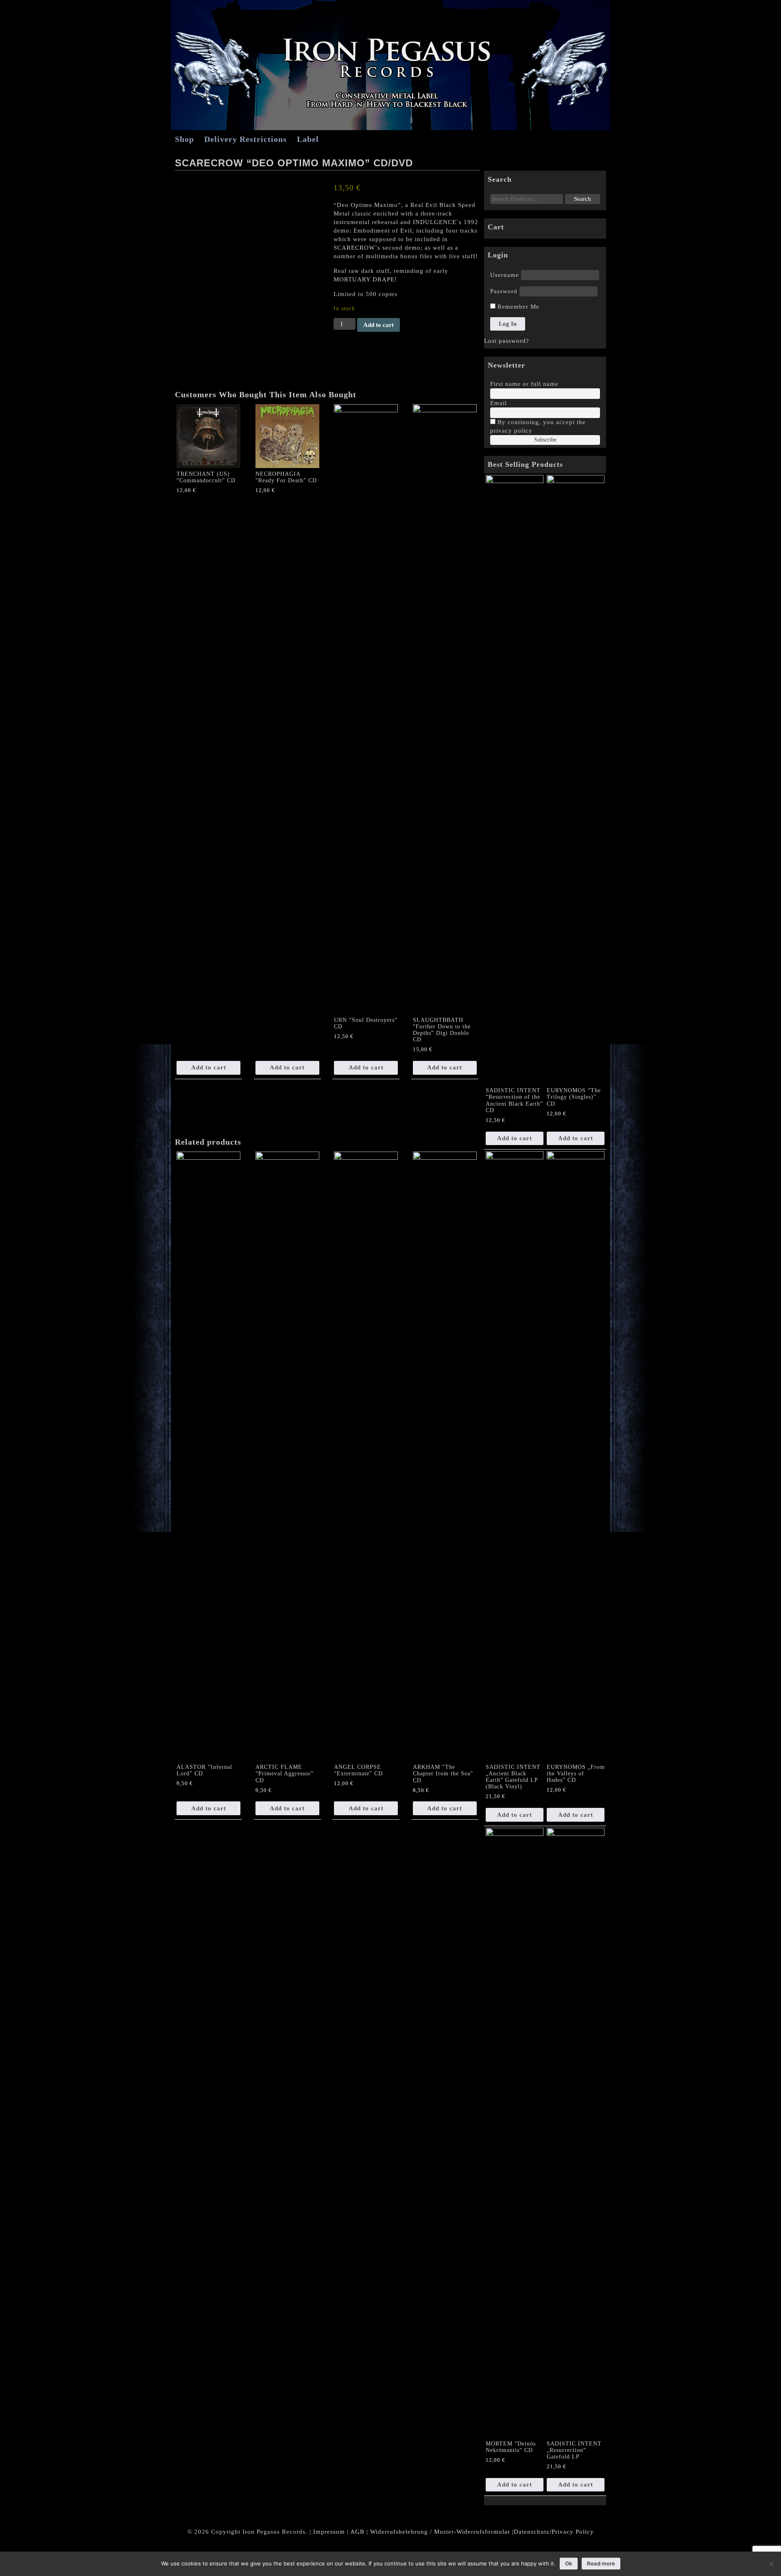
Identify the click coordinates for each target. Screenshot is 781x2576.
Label (308, 139)
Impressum (329, 2532)
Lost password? (507, 341)
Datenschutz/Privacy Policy (554, 2532)
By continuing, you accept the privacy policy (538, 426)
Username (505, 275)
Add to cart (379, 325)
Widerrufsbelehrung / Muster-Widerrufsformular (440, 2532)
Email (498, 403)
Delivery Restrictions (245, 139)
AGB (357, 2532)
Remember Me (517, 307)
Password (504, 291)
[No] (771, 2564)
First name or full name (524, 384)
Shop (184, 139)
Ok (569, 2563)
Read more (601, 2563)
